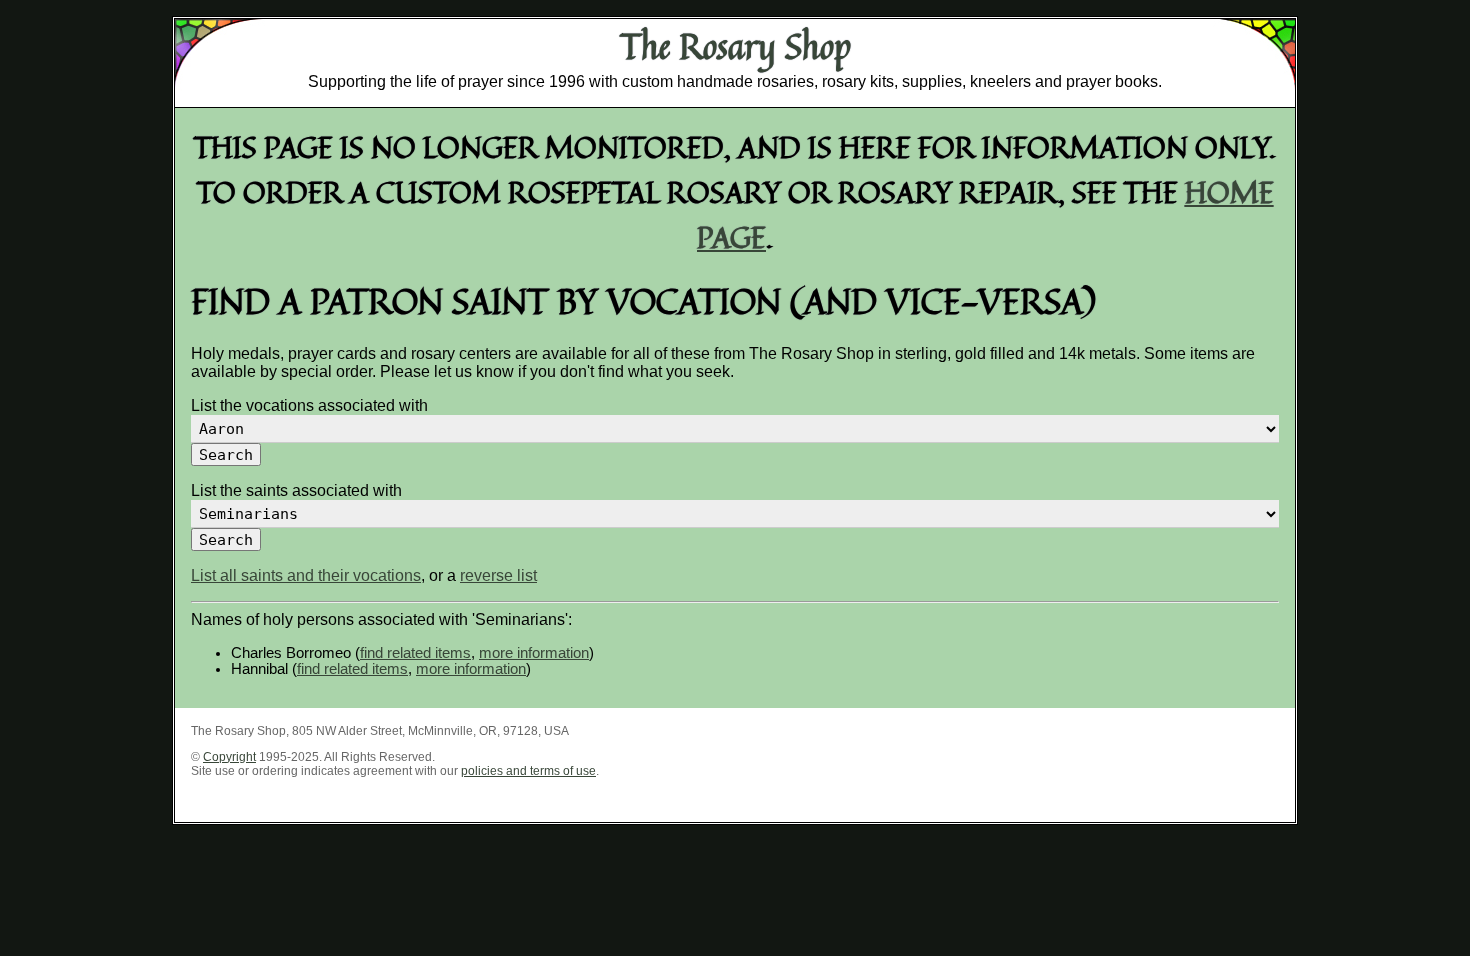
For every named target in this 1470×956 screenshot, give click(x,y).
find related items (415, 653)
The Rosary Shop (735, 46)
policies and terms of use (528, 771)
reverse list (498, 575)
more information (534, 653)
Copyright (229, 757)
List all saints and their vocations (306, 575)
